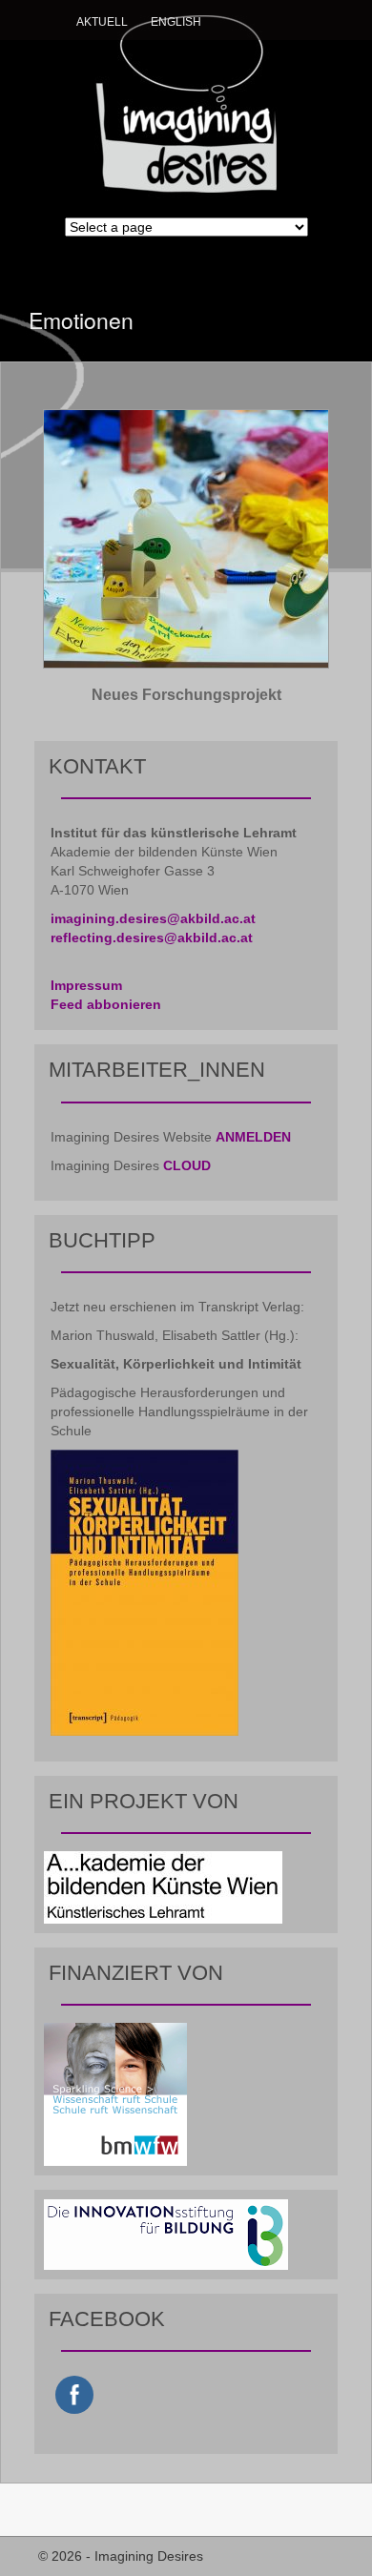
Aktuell (102, 22)
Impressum (86, 985)
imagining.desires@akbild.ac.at (153, 918)
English (176, 22)
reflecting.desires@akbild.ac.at (152, 938)
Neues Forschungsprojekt (186, 695)
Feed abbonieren (106, 1004)
